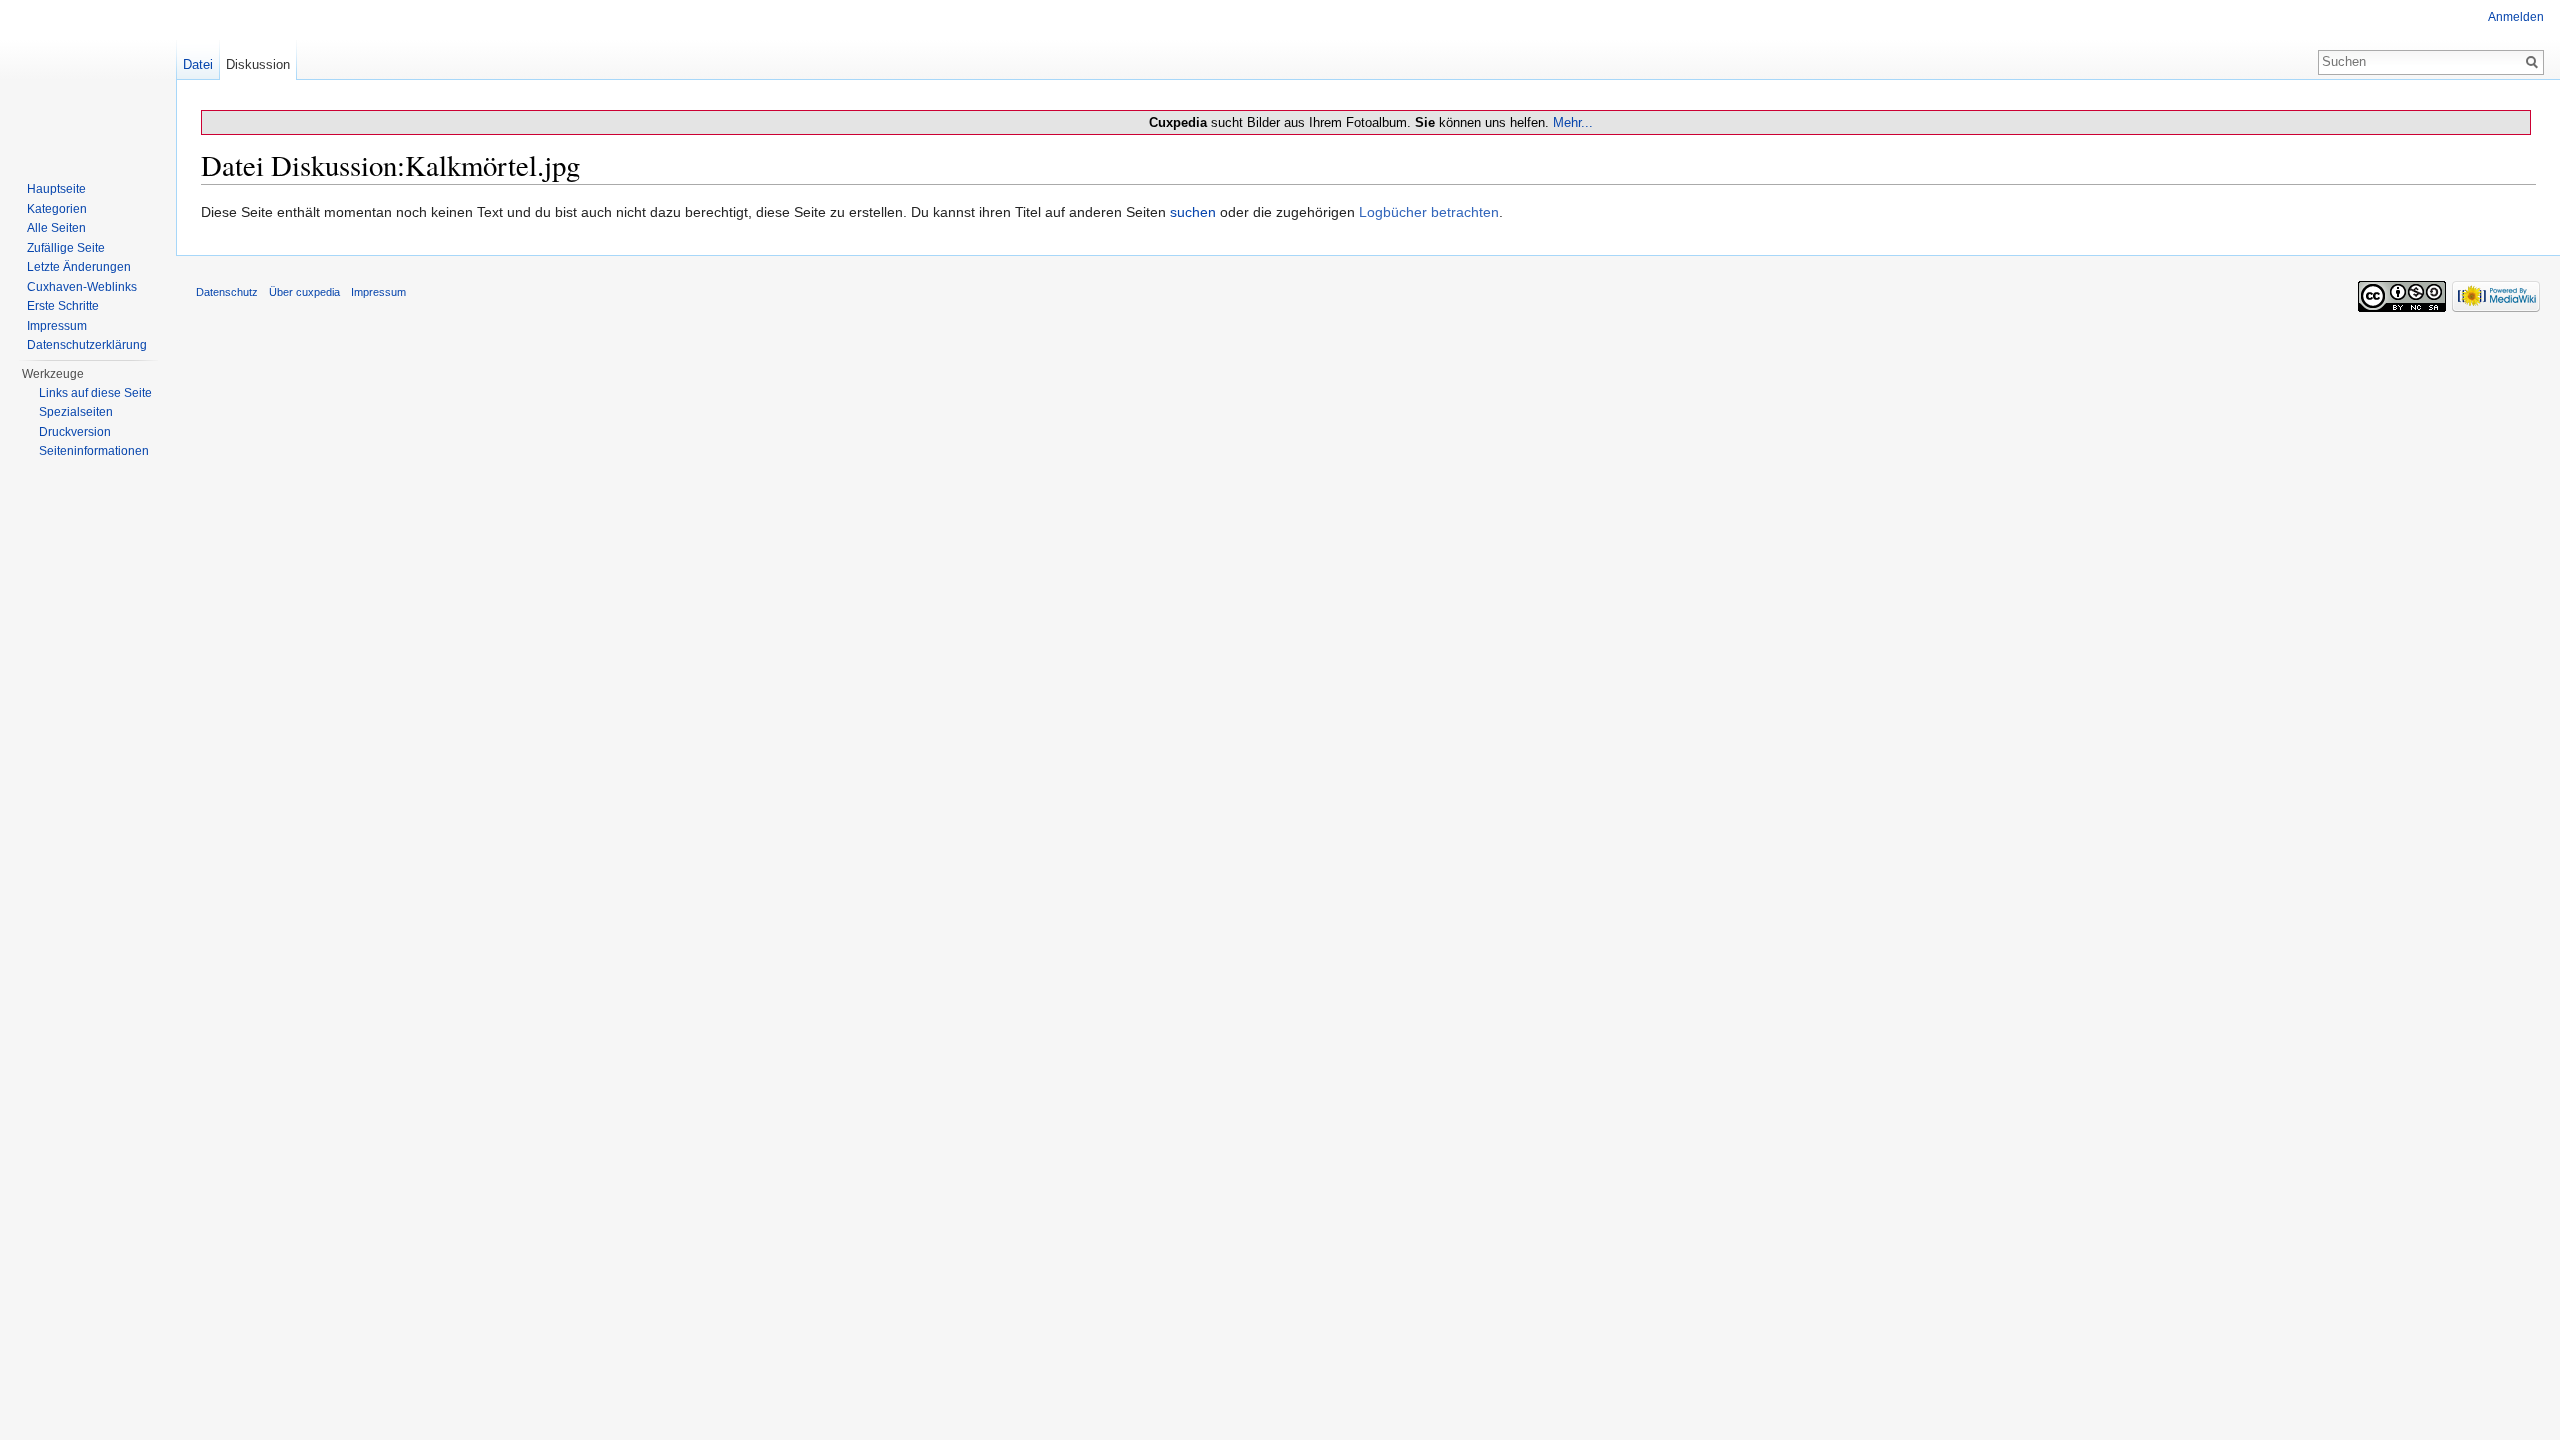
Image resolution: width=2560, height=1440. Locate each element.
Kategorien (57, 209)
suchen (1193, 212)
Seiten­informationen (94, 451)
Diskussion (258, 64)
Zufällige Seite (66, 248)
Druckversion (75, 432)
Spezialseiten (76, 412)
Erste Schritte (63, 306)
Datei (198, 64)
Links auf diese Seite (95, 393)
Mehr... (1573, 122)
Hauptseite (56, 189)
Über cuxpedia (304, 292)
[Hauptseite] (88, 80)
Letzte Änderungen (79, 267)
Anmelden (2516, 17)
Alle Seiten (56, 228)
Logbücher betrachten (1429, 212)
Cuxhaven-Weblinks (82, 287)
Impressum (57, 326)
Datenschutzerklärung (87, 345)
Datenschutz (227, 292)
